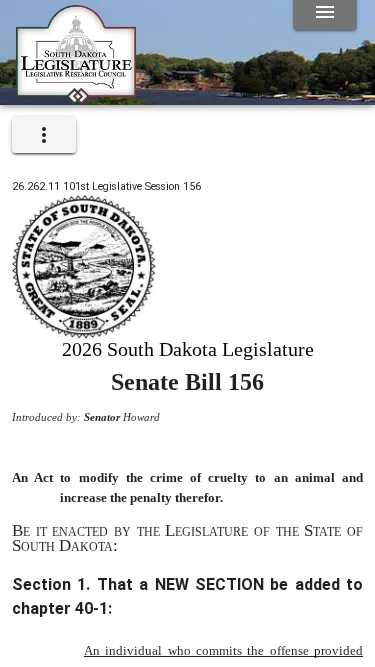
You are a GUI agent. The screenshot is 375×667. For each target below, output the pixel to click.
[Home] (76, 97)
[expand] (44, 135)
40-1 (91, 608)
